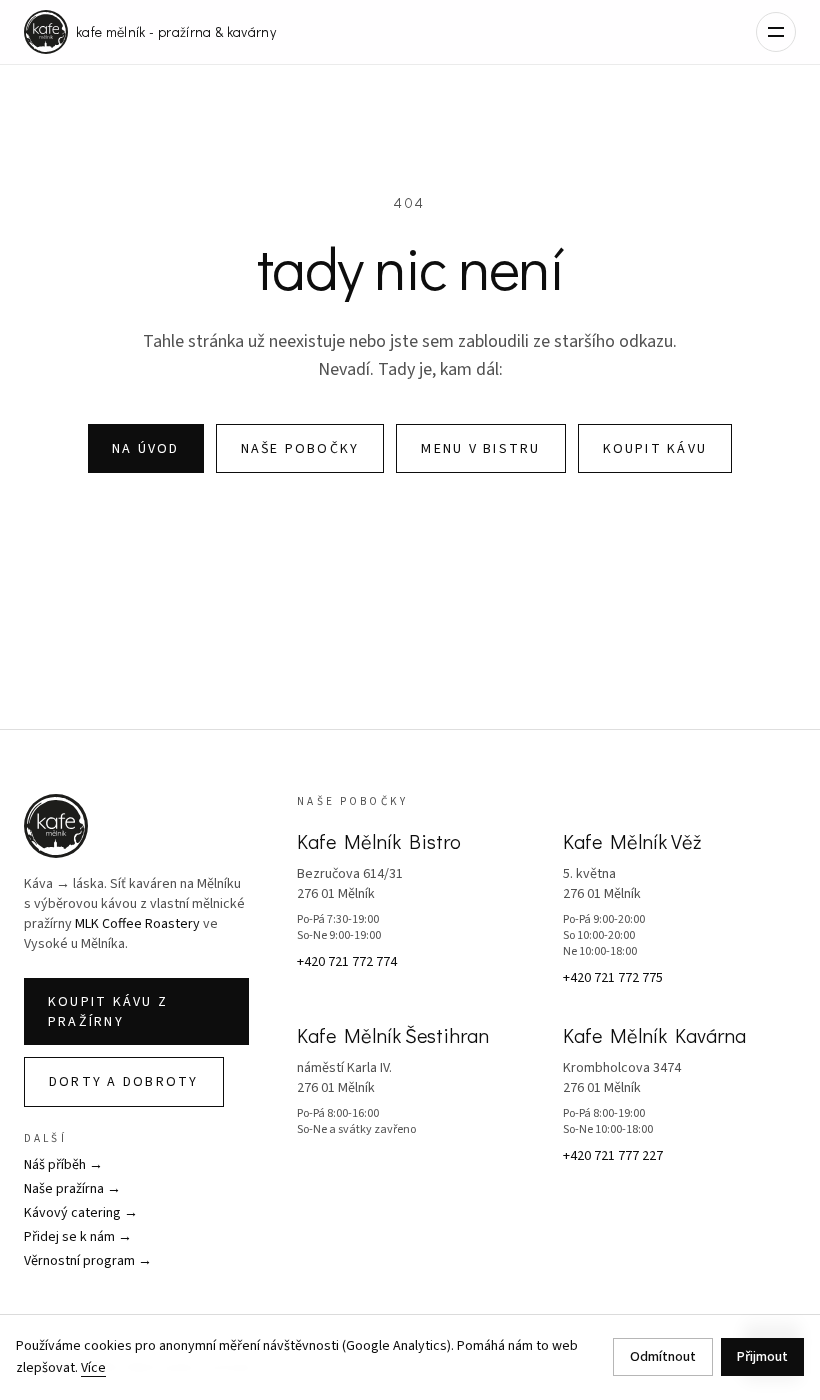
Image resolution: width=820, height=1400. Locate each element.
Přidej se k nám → (78, 1237)
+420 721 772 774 (347, 962)
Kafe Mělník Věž (632, 841)
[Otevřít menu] (776, 32)
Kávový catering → (81, 1213)
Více (93, 1368)
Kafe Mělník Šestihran (393, 1035)
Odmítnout (663, 1357)
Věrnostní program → (88, 1261)
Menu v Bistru (480, 449)
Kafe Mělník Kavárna (654, 1035)
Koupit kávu (655, 449)
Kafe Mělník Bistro (379, 841)
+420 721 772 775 (613, 978)
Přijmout (762, 1357)
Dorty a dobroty (124, 1082)
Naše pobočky (300, 449)
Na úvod (146, 449)
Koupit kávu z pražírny (108, 1012)
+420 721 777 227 (613, 1156)
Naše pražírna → (72, 1189)
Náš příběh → (63, 1165)
